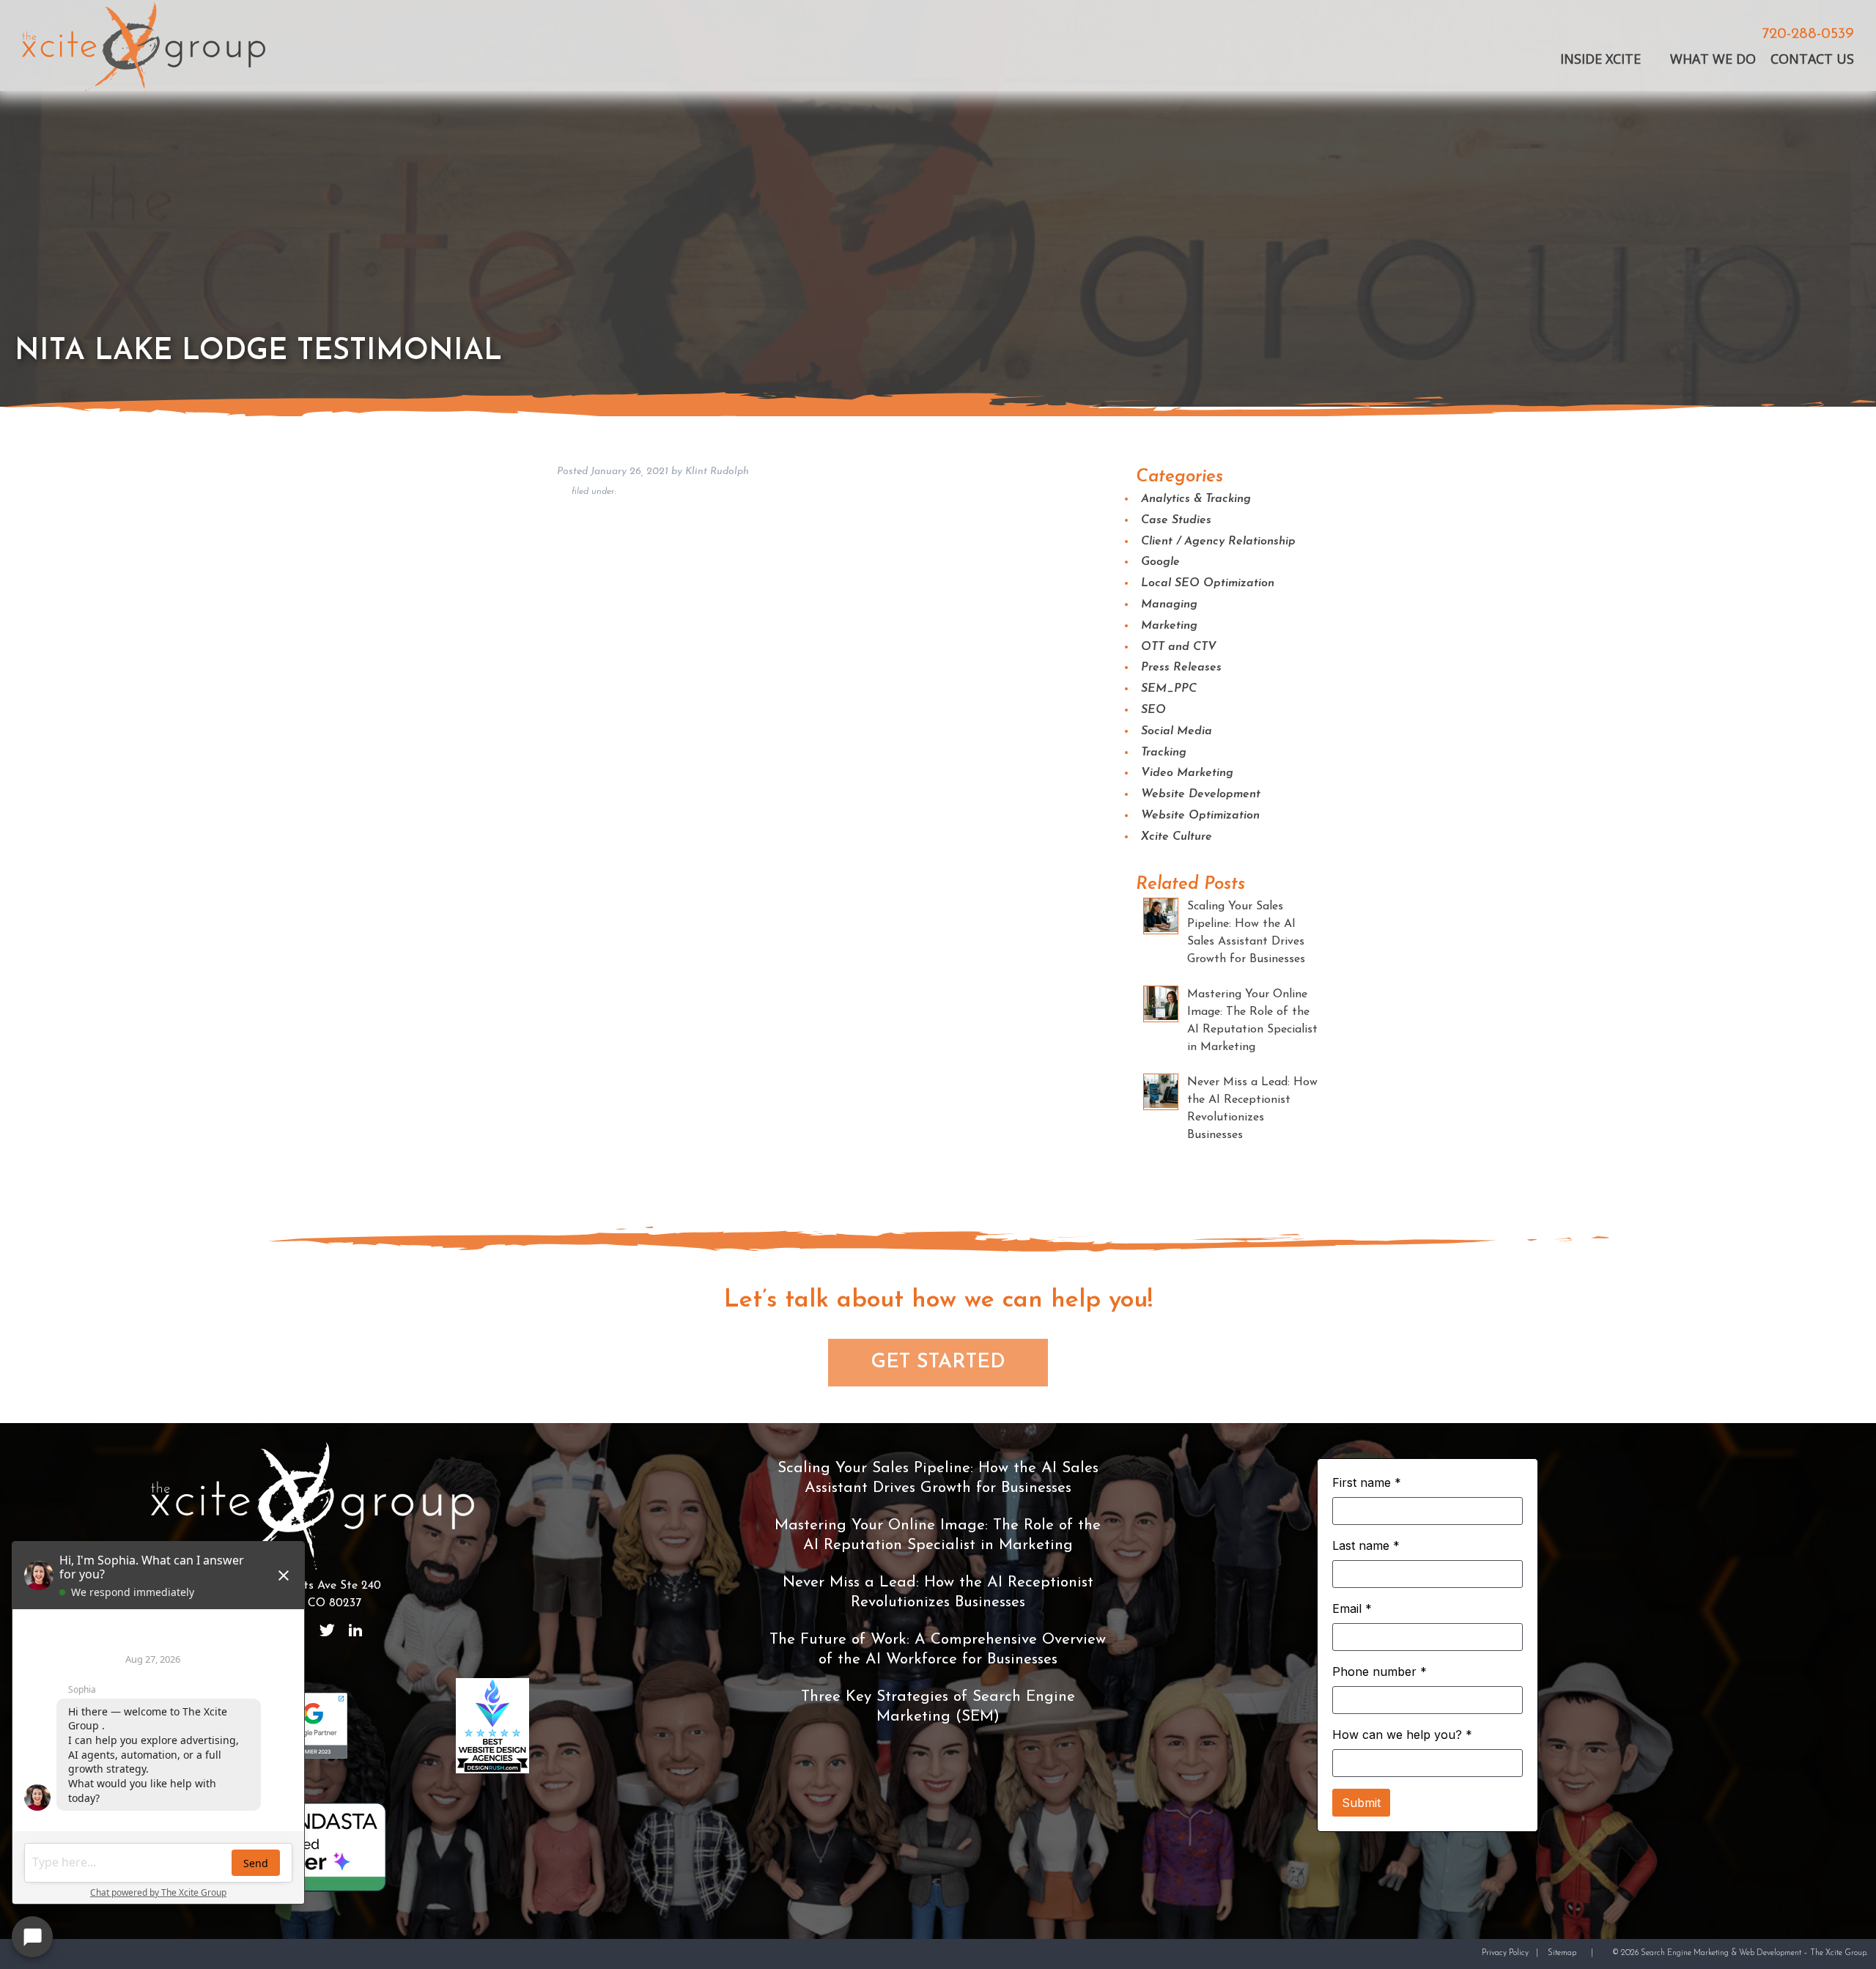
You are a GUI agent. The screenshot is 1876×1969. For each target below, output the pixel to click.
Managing (1169, 605)
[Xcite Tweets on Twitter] (327, 1630)
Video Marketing (1187, 773)
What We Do (1713, 59)
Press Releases (1181, 668)
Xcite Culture (1177, 837)
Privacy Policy (1505, 1953)
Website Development (1201, 794)
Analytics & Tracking (1196, 499)
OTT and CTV (1179, 647)
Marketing (1169, 626)
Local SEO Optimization (1208, 583)
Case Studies (1176, 520)
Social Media (1177, 731)
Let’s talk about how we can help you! (938, 1300)
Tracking (1164, 753)
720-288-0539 (1808, 35)
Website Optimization (1200, 816)
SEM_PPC (1169, 689)
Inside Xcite (1600, 59)
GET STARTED (938, 1363)
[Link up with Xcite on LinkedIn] (355, 1630)
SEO (1153, 710)
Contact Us (1812, 59)
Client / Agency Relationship (1218, 542)
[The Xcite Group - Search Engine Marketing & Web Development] (144, 52)
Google (1160, 562)
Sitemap (1562, 1953)
